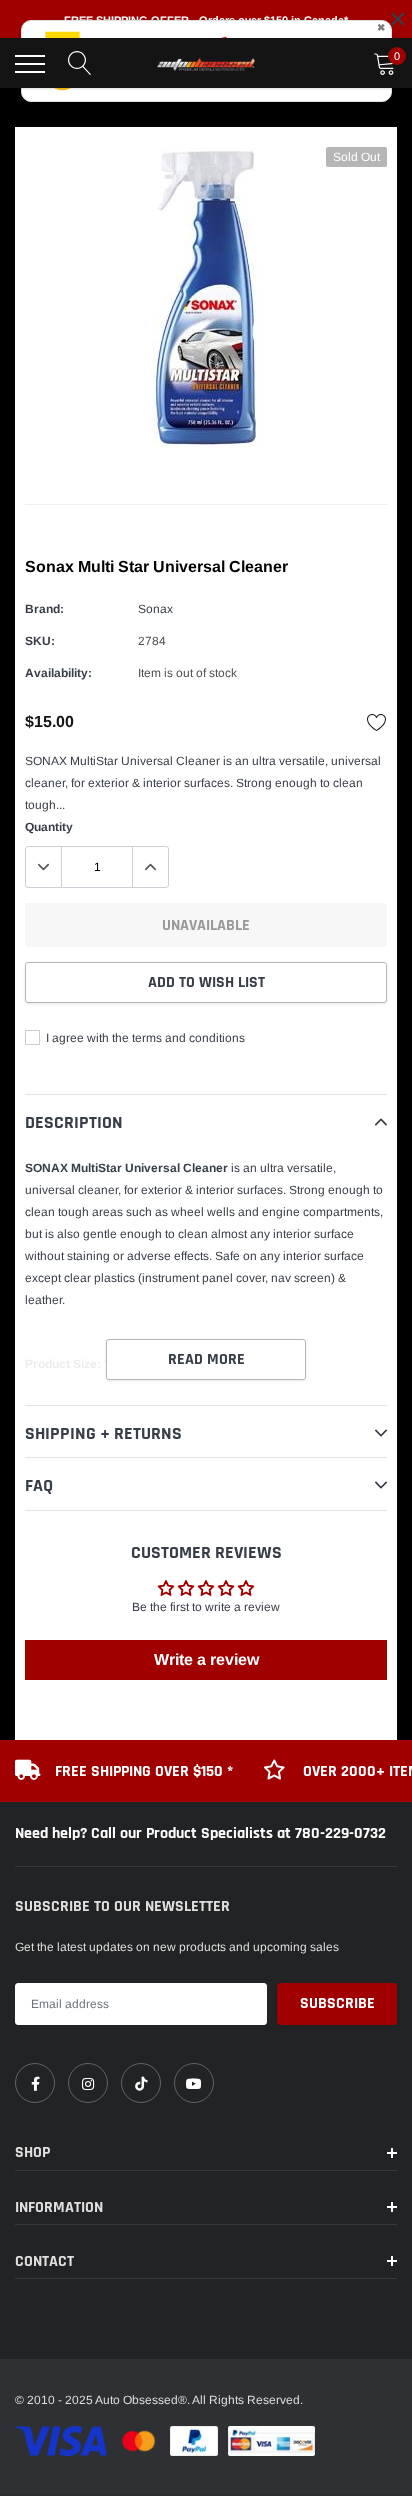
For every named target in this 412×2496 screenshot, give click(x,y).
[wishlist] (377, 722)
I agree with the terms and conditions (144, 1038)
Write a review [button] (206, 1659)
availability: (58, 673)
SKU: (40, 641)
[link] (35, 2083)
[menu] (30, 64)
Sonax (155, 609)
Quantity (49, 827)
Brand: (44, 609)
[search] (80, 64)
